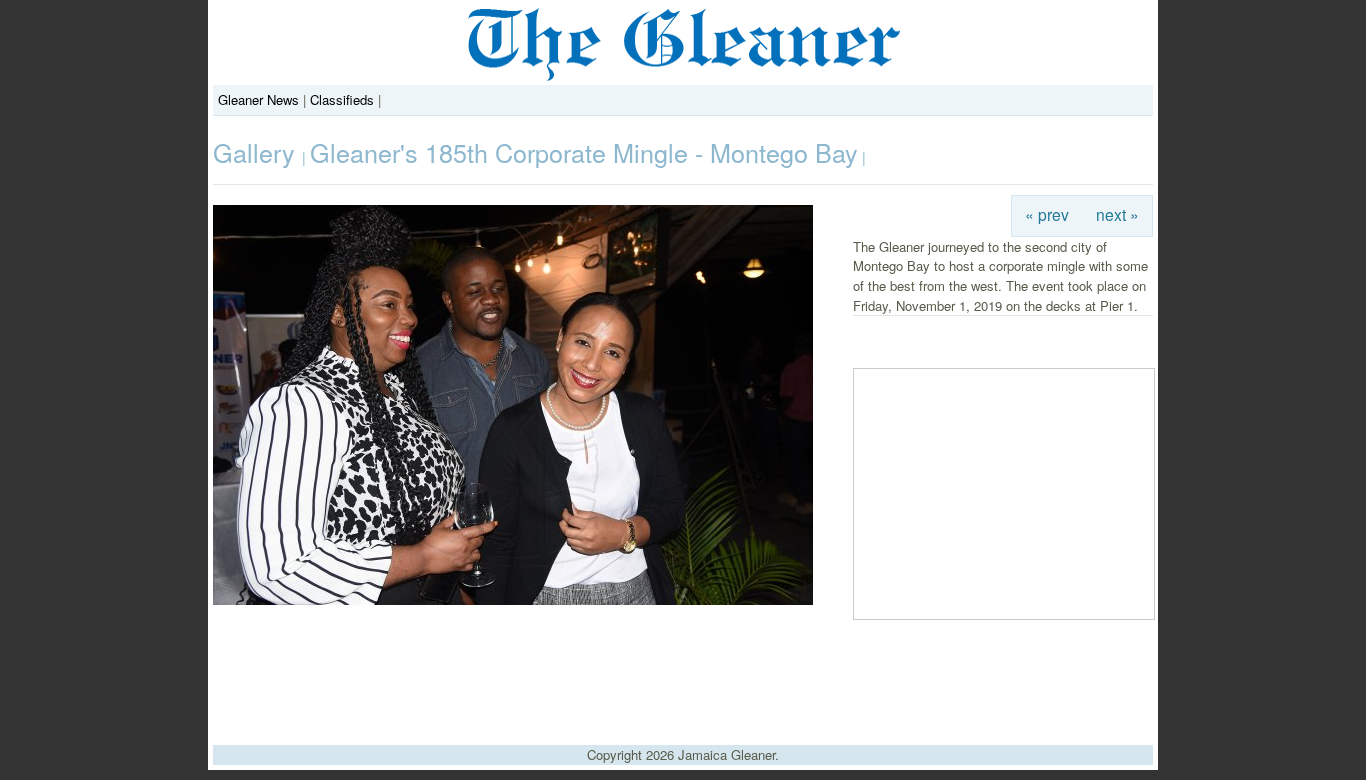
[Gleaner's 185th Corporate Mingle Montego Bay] (513, 599)
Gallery (257, 152)
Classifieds (342, 99)
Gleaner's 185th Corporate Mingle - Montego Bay (584, 152)
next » (1117, 214)
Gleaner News (258, 99)
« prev (1047, 214)
